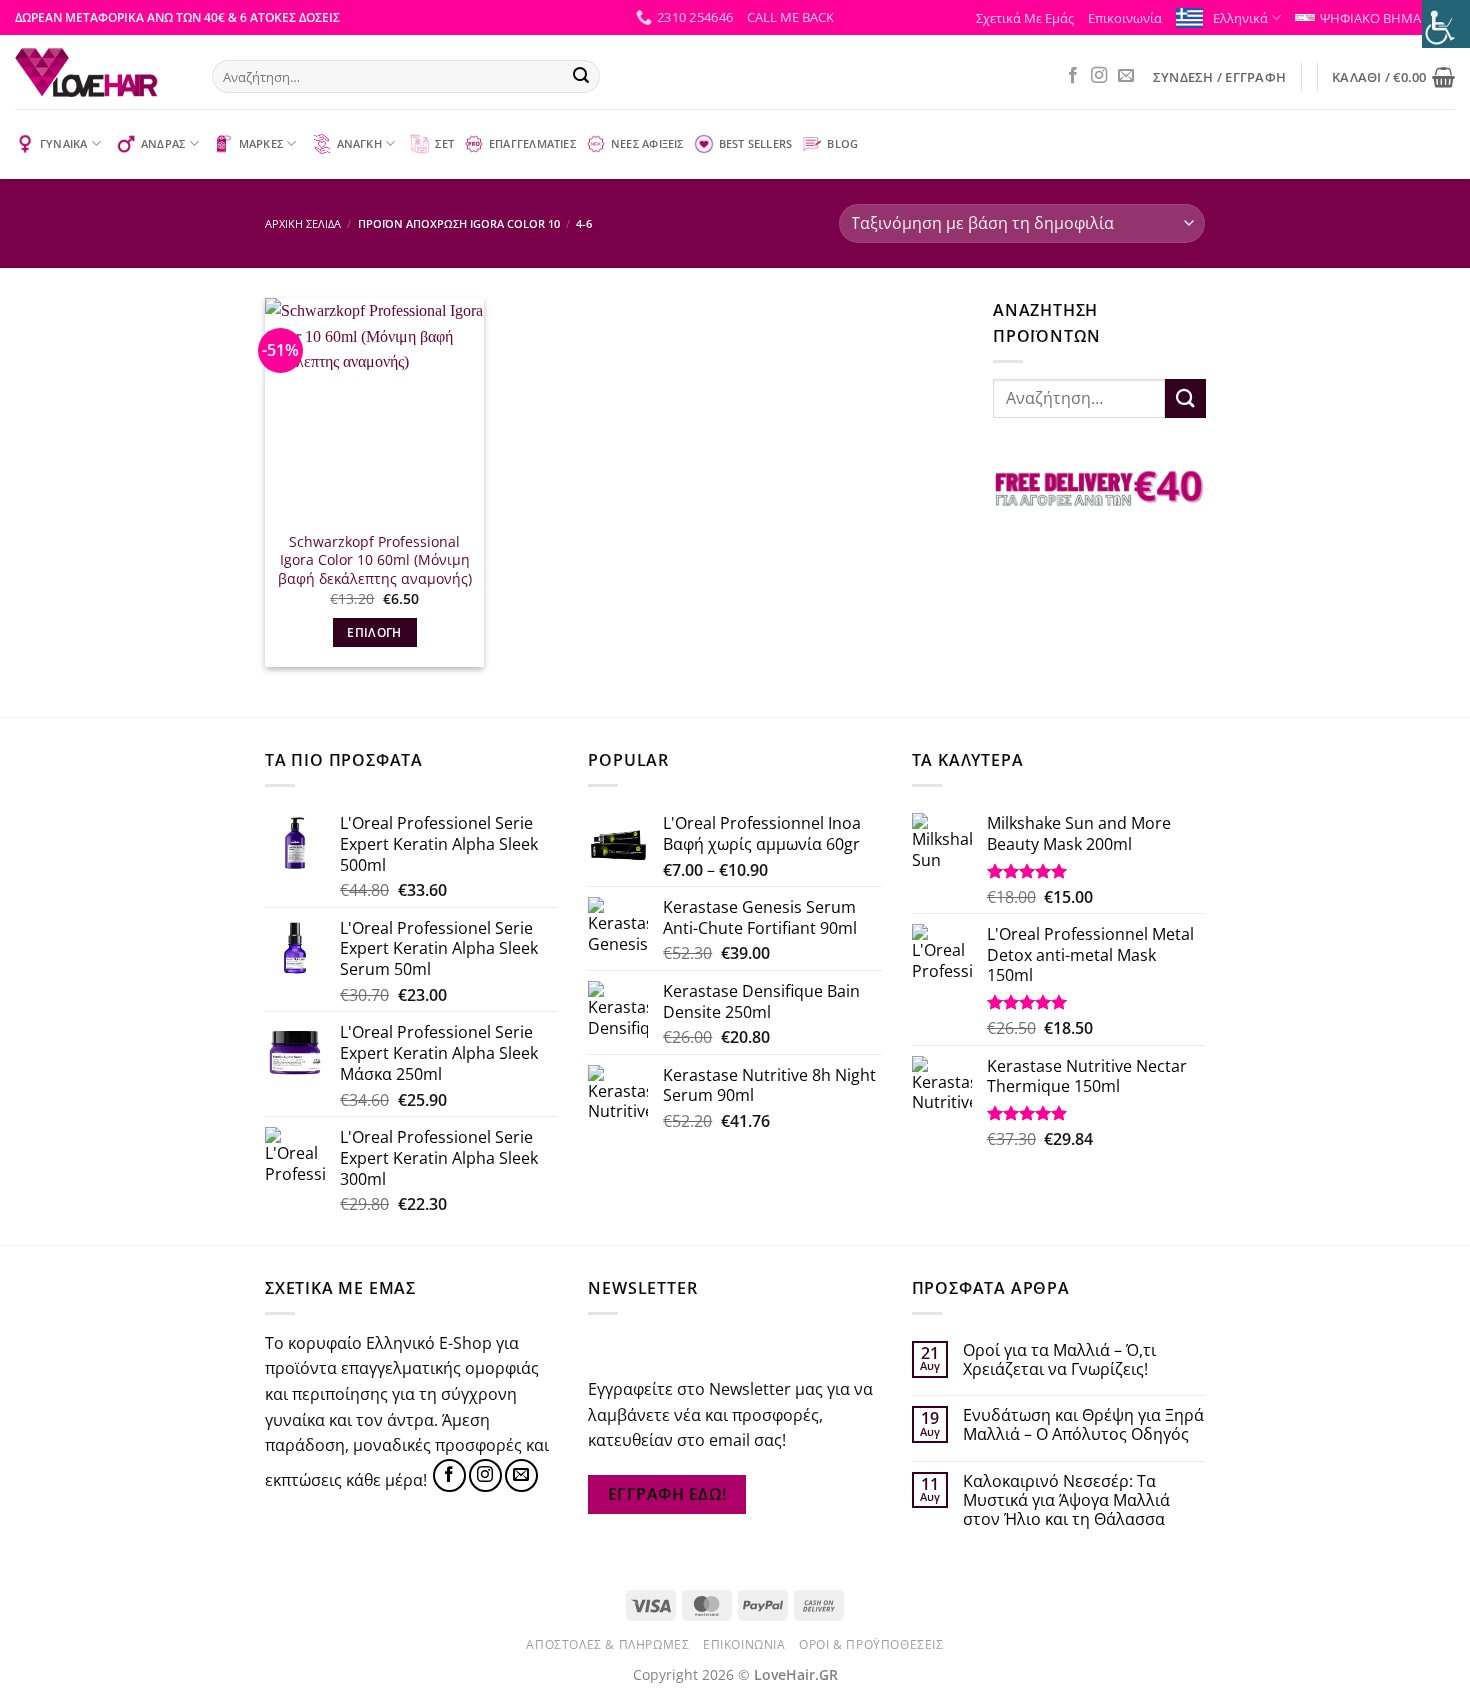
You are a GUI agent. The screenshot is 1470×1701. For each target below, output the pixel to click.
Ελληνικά (1240, 18)
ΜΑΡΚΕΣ (261, 143)
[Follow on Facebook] (1073, 76)
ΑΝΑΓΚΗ (359, 143)
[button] (790, 17)
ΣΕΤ (444, 143)
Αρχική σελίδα (303, 223)
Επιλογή (374, 632)
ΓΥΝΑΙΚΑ (64, 143)
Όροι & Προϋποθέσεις (871, 1644)
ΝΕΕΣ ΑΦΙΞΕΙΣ (647, 143)
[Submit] (581, 77)
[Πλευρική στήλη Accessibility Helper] (1446, 24)
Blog (842, 143)
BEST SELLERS (756, 143)
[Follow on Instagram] (1099, 76)
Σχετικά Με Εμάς (1025, 18)
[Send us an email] (1126, 76)
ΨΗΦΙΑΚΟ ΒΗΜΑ (1370, 18)
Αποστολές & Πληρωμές (607, 1644)
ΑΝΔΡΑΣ (163, 143)
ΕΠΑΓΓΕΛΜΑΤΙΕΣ (532, 143)
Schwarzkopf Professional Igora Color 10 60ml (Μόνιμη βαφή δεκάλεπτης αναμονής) (375, 560)
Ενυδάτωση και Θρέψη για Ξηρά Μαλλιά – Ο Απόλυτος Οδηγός (1083, 1425)
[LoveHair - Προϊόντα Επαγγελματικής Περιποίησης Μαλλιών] (98, 72)
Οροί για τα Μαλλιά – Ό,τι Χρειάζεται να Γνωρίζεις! (1059, 1360)
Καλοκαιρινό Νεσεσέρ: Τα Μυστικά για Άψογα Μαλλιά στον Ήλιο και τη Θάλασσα (1066, 1501)
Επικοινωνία (1125, 18)
